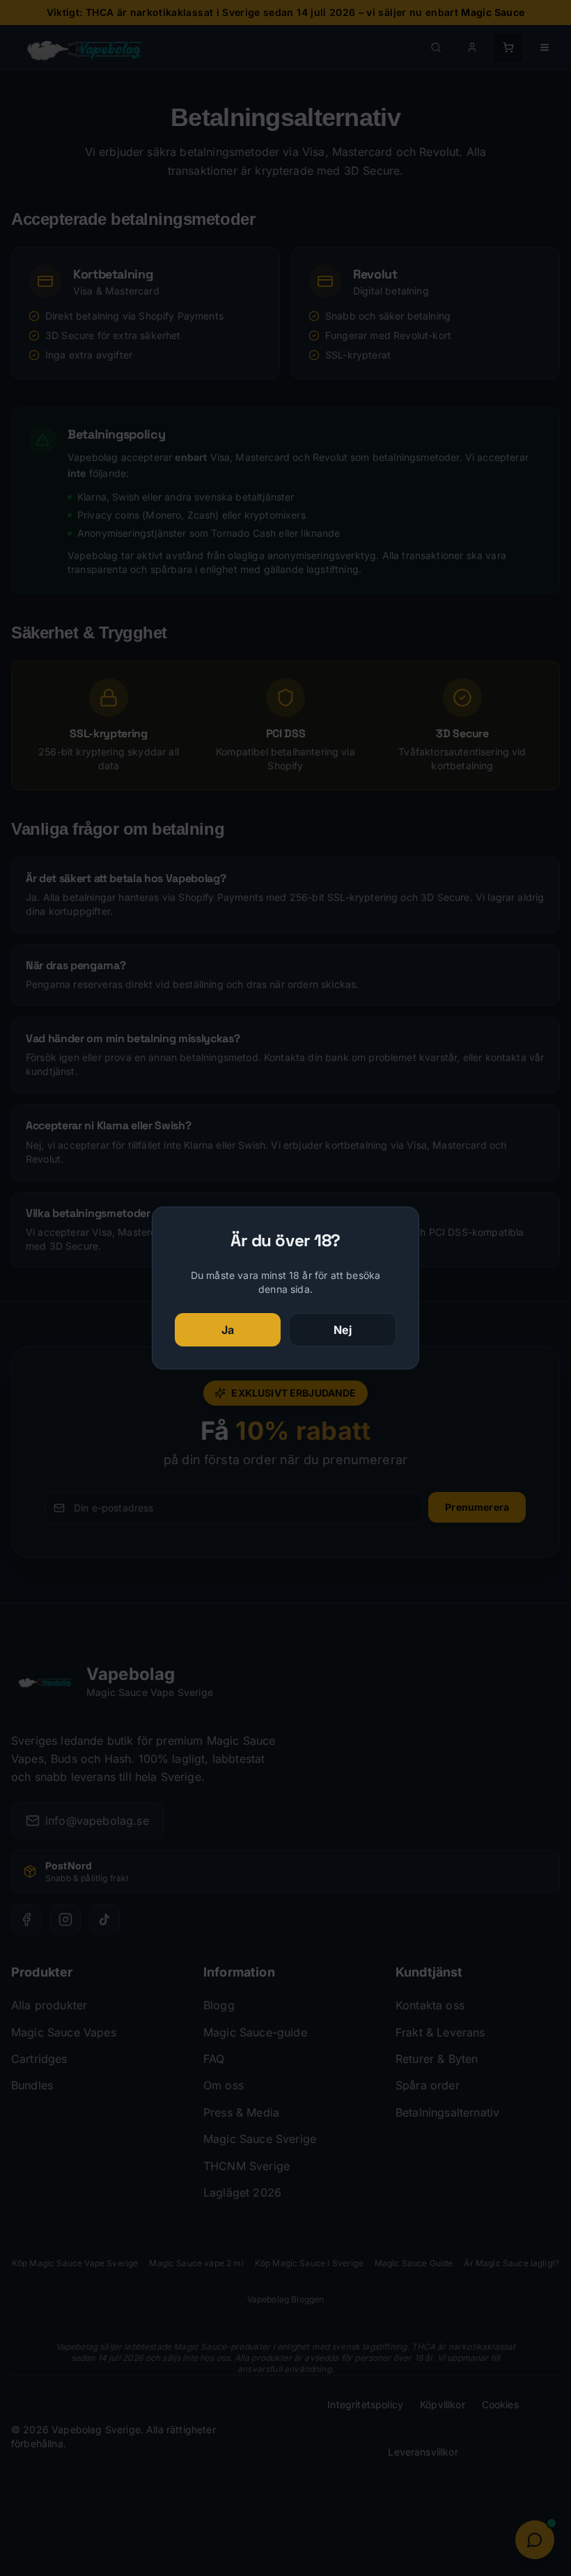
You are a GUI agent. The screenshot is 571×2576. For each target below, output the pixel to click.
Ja (228, 1330)
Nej (343, 1330)
